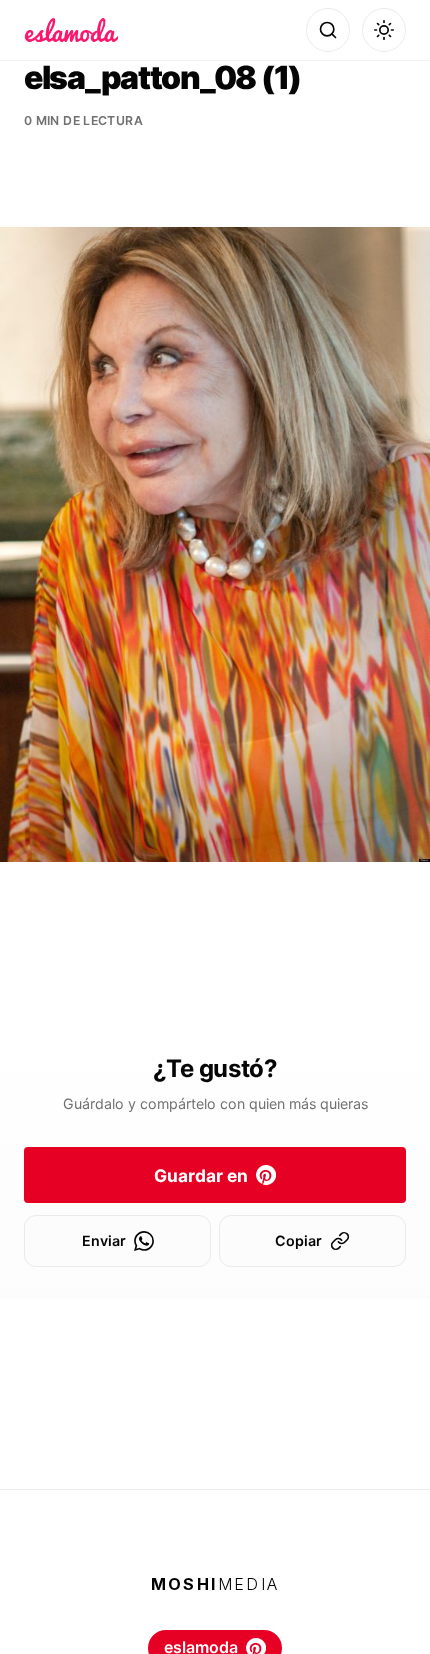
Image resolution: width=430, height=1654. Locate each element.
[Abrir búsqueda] (328, 30)
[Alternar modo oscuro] (384, 30)
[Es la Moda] (71, 30)
